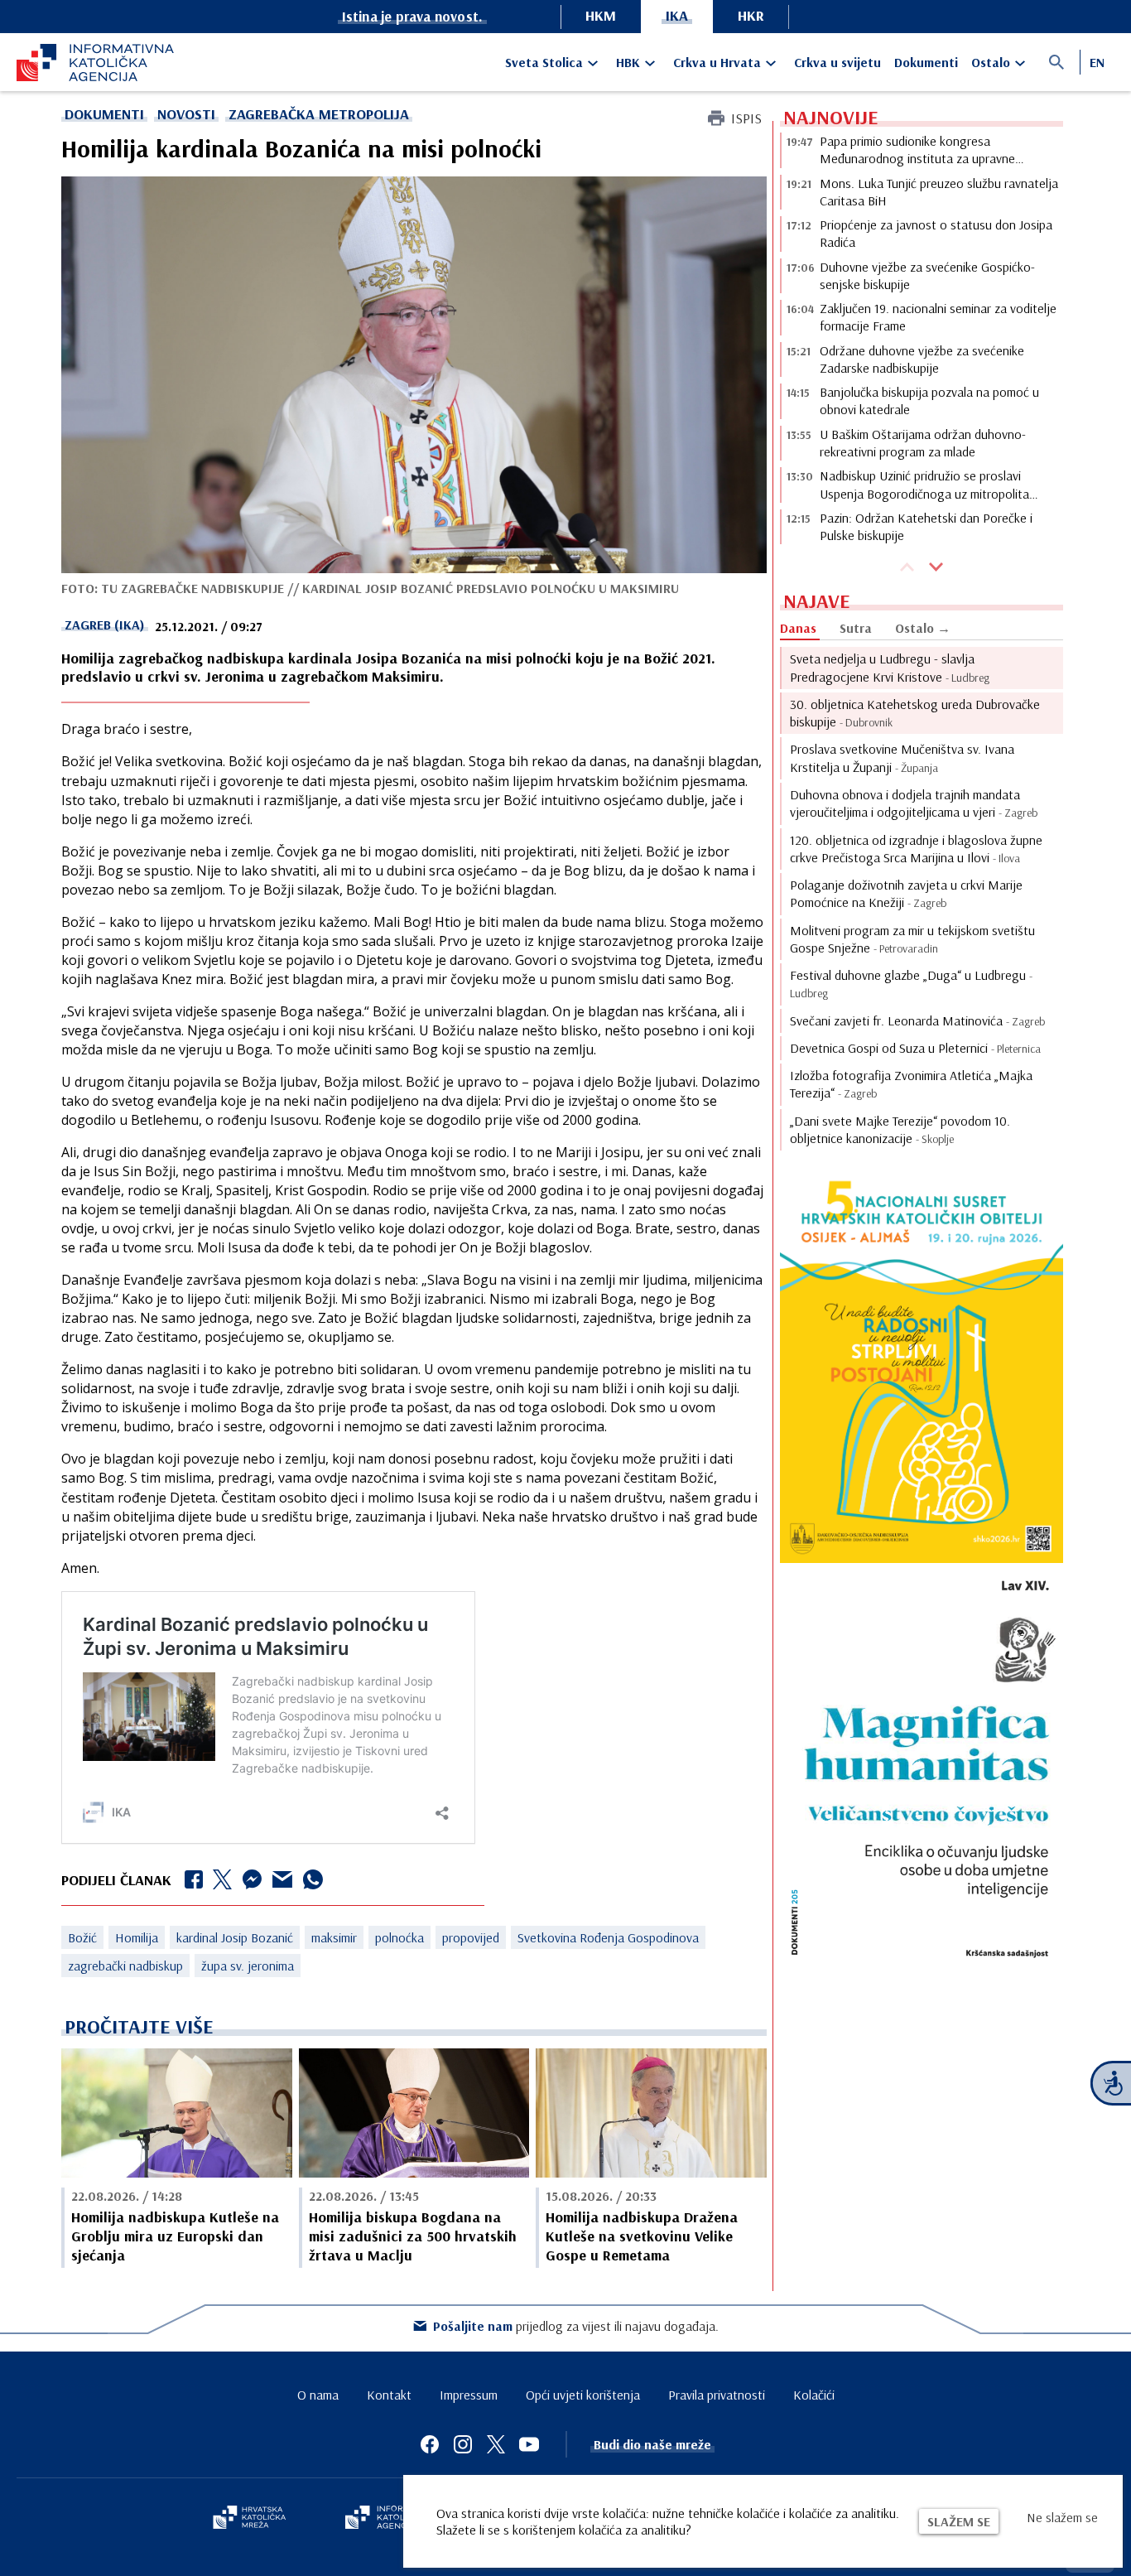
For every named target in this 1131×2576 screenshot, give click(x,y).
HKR (751, 15)
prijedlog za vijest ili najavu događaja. (576, 2326)
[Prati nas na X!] (496, 2444)
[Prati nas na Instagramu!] (463, 2444)
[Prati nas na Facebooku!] (430, 2444)
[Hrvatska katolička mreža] (249, 2519)
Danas (798, 628)
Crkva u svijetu (837, 62)
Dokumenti (926, 62)
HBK (628, 62)
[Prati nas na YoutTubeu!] (529, 2444)
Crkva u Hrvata (717, 62)
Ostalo (991, 62)
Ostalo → (923, 628)
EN (1097, 62)
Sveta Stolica (544, 62)
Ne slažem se (1062, 2517)
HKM (601, 15)
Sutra (856, 628)
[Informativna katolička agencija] (393, 2519)
